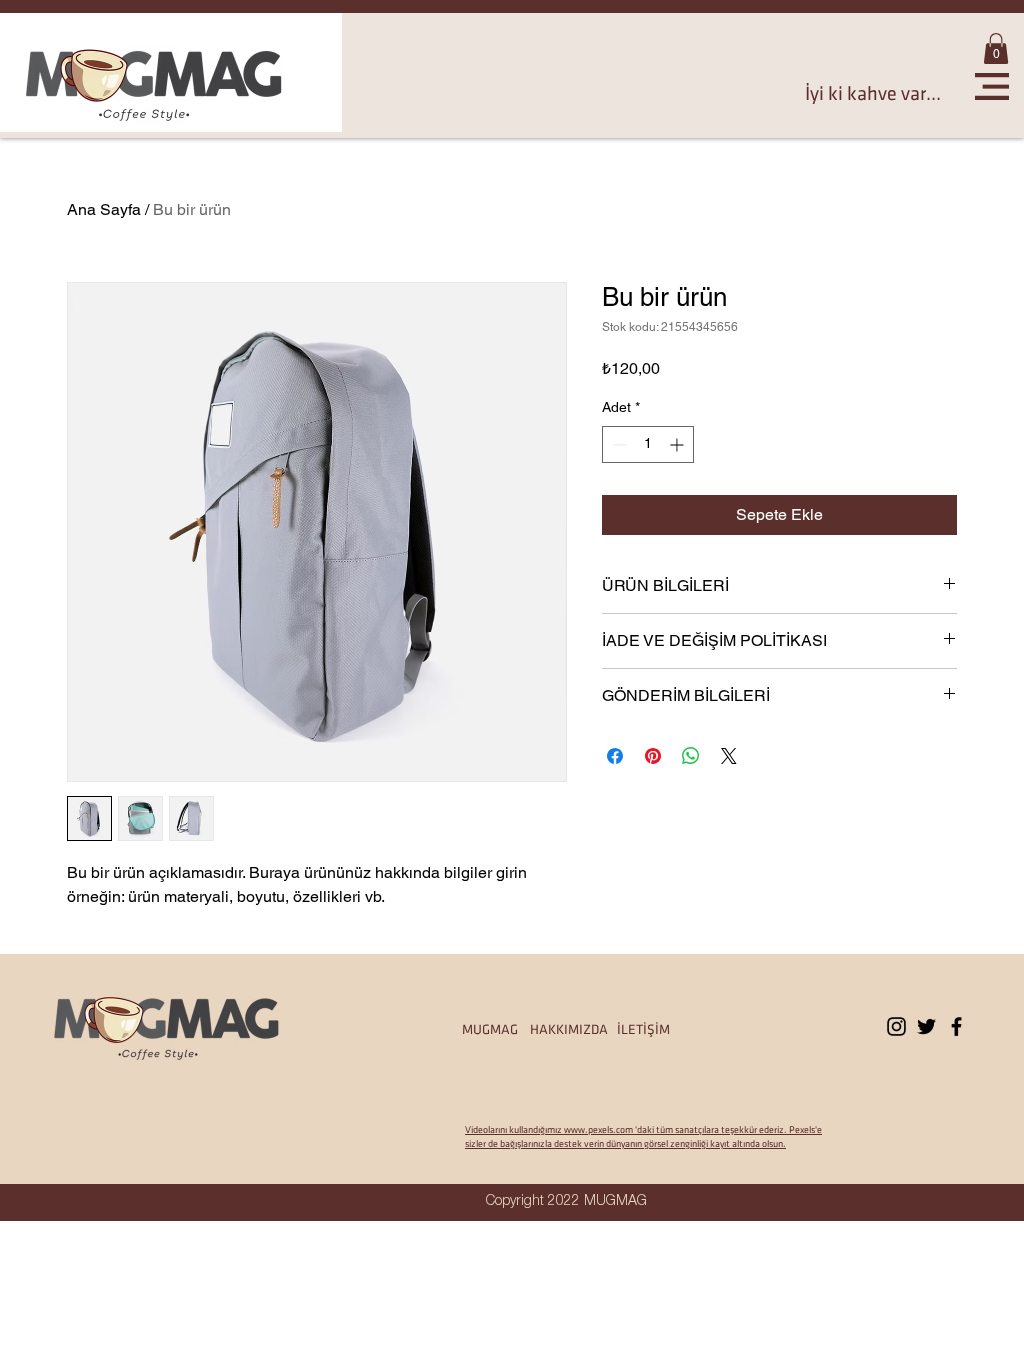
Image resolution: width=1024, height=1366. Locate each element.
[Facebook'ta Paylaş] (615, 756)
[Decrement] (617, 444)
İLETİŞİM (643, 1029)
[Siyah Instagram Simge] (896, 1026)
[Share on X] (729, 756)
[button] (996, 48)
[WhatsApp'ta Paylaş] (691, 756)
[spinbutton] (648, 444)
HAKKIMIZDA (573, 1029)
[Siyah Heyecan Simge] (926, 1026)
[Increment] (678, 444)
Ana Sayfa (104, 209)
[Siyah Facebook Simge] (956, 1026)
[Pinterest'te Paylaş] (653, 756)
